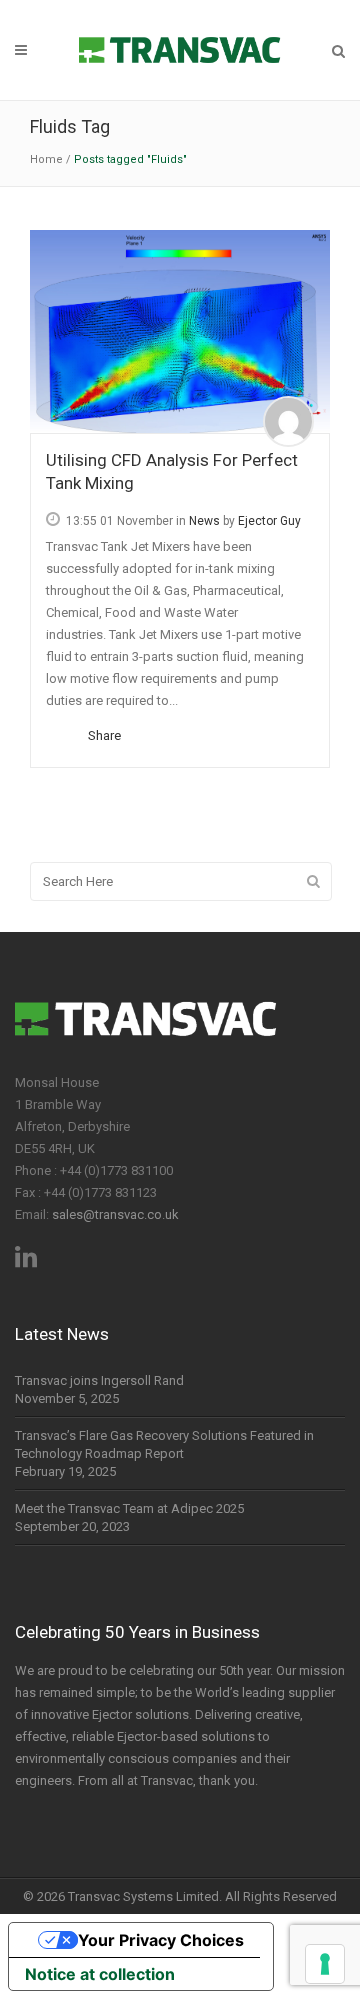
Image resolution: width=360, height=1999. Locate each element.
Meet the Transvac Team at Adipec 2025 (129, 1508)
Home (46, 159)
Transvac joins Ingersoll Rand (99, 1380)
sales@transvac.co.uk (115, 1214)
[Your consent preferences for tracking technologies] (325, 1964)
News (204, 521)
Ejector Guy (269, 521)
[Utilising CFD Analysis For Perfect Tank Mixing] (180, 332)
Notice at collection (100, 1974)
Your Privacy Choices (161, 1940)
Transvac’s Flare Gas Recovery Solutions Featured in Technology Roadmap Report (164, 1444)
